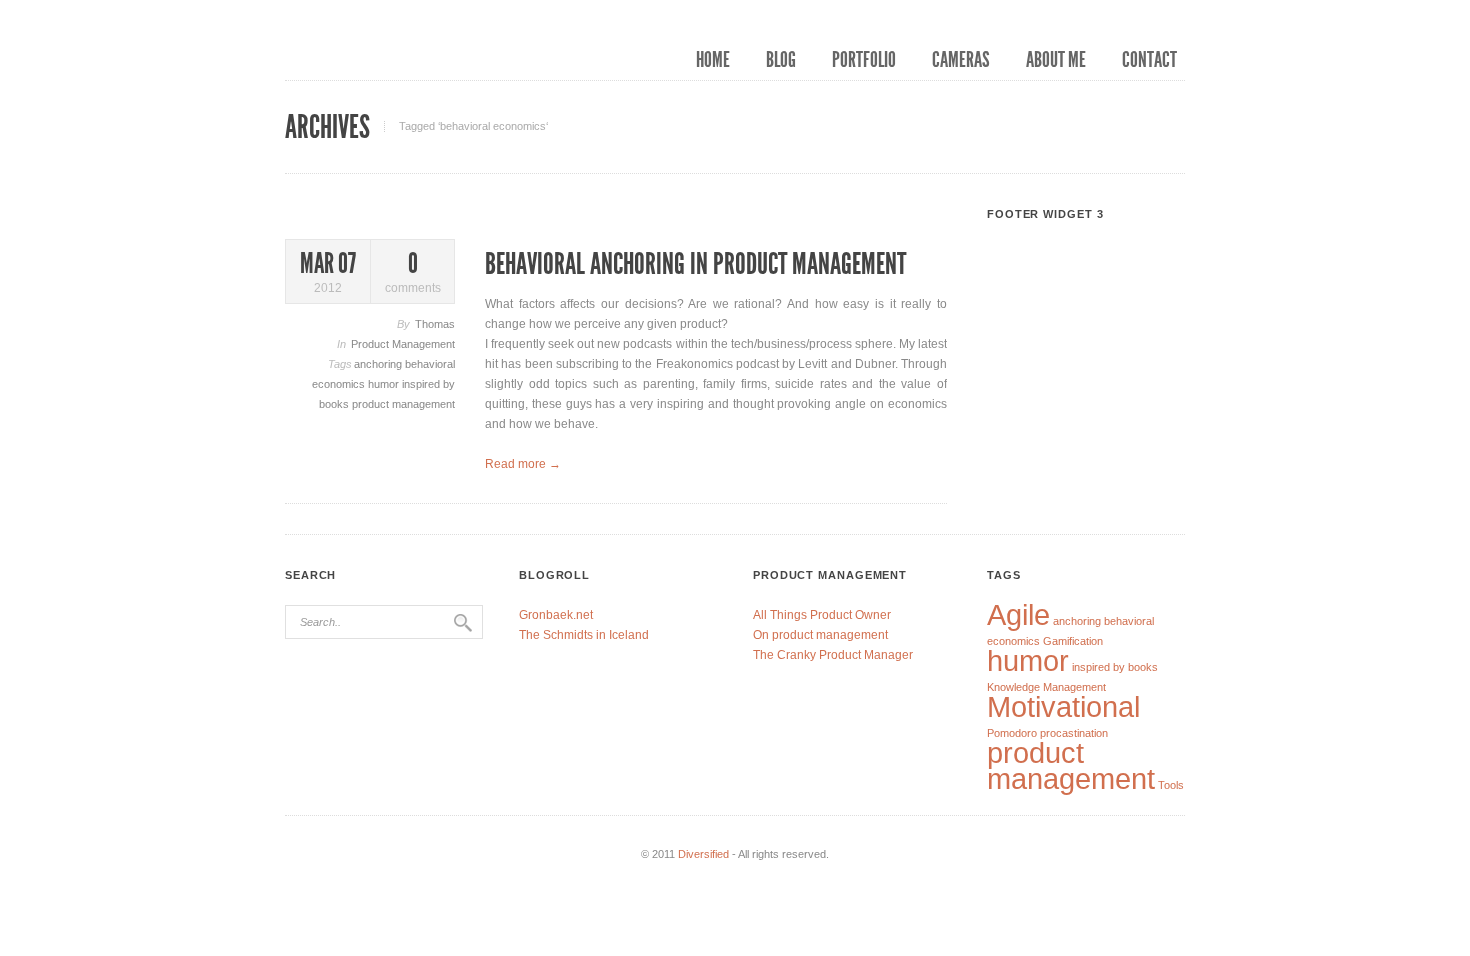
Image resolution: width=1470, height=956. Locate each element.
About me (1056, 60)
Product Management (403, 344)
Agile (1018, 614)
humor (385, 384)
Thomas (435, 324)
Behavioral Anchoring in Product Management (695, 264)
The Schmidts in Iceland (584, 635)
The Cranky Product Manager (833, 655)
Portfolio (864, 60)
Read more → (523, 464)
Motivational (1063, 706)
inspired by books (1115, 667)
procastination (1074, 733)
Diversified (703, 854)
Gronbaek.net (556, 615)
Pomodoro (1012, 733)
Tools (1171, 785)
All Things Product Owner (822, 615)
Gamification (1073, 641)
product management (403, 404)
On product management (820, 635)
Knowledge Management (1046, 687)
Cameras (961, 60)
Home (713, 60)
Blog (781, 60)
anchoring (379, 364)
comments (413, 272)
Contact (1149, 60)
